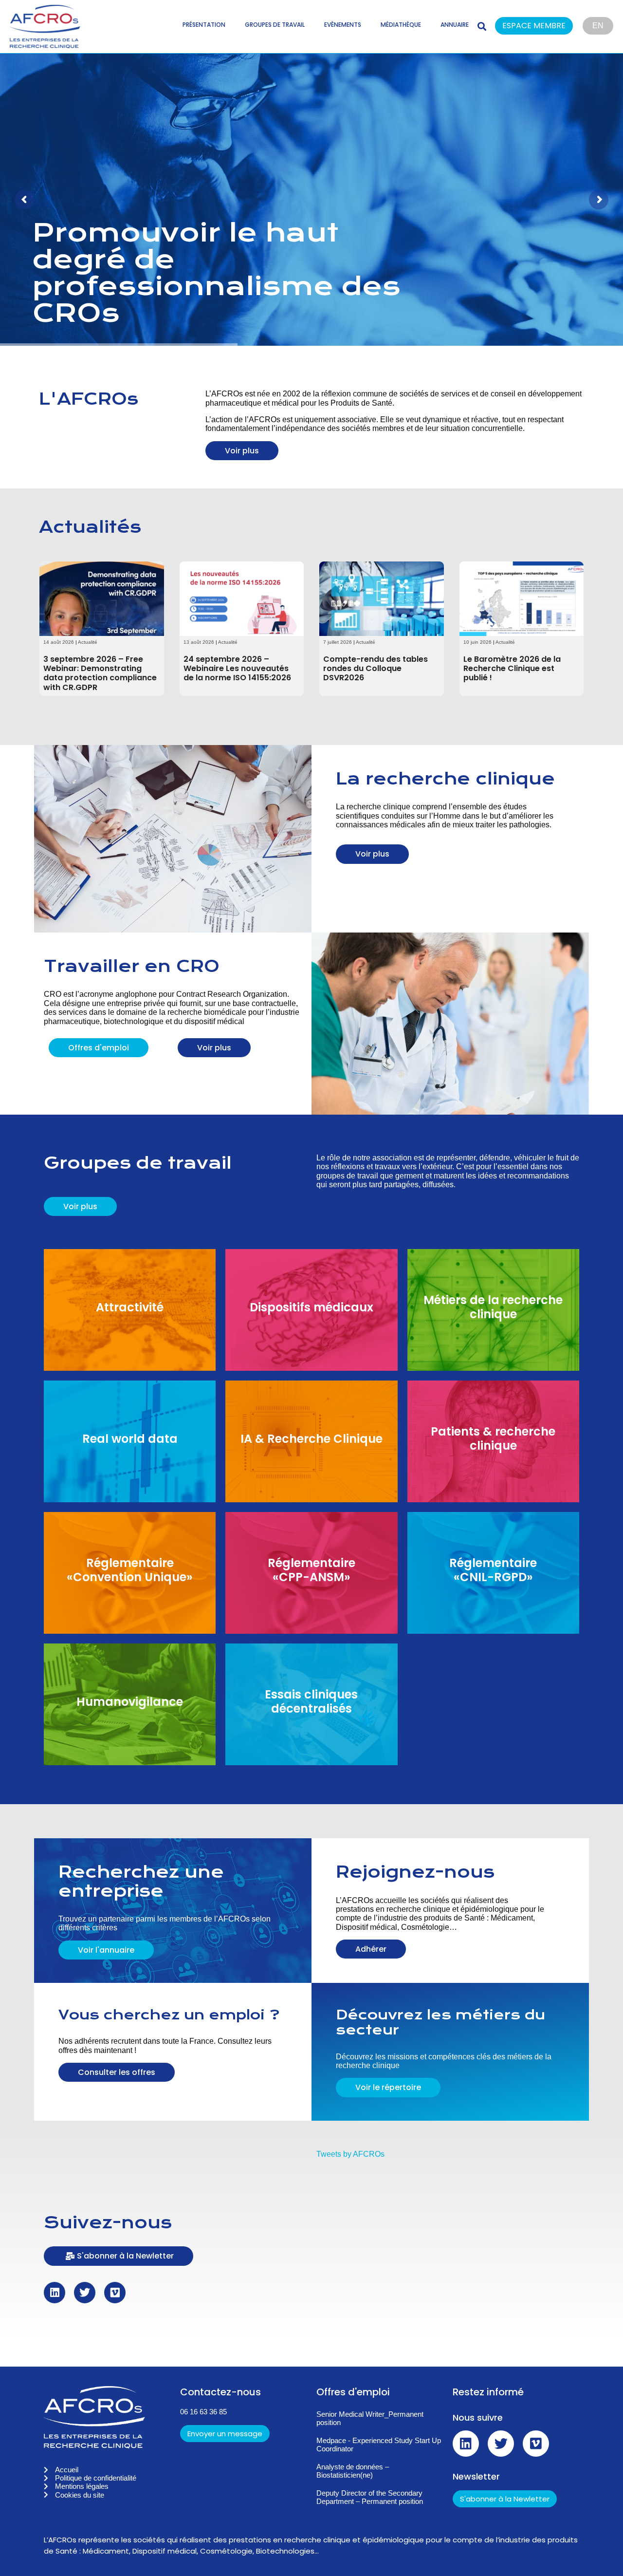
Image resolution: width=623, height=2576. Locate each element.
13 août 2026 (199, 642)
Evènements (343, 25)
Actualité (88, 642)
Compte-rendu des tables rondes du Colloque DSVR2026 (376, 668)
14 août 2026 (59, 642)
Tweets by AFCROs (350, 2154)
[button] (539, 27)
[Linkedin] (55, 2293)
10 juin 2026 (477, 642)
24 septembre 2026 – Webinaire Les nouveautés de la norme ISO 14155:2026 (237, 668)
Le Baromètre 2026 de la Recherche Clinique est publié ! (512, 668)
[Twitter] (85, 2293)
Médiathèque (401, 25)
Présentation (204, 25)
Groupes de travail (275, 25)
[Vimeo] (115, 2293)
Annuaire (455, 25)
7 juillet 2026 (338, 642)
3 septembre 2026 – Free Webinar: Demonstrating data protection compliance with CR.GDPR (100, 673)
